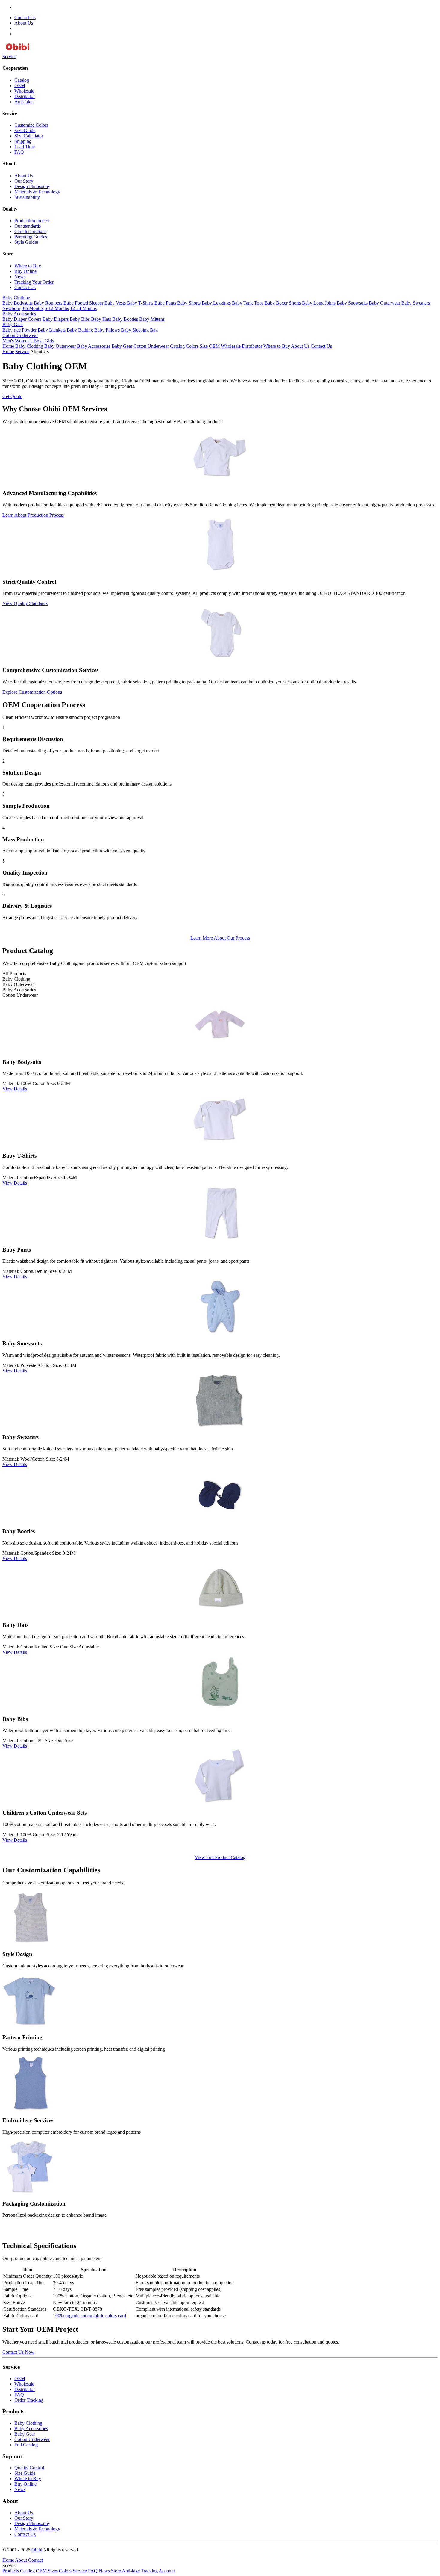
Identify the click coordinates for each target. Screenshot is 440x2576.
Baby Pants (165, 303)
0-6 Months (32, 308)
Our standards (28, 226)
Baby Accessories (19, 314)
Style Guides (26, 242)
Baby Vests (115, 303)
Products (11, 2571)
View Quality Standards (25, 603)
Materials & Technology (37, 192)
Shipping (23, 141)
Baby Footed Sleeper (83, 303)
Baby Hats (101, 319)
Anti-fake (23, 102)
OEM (20, 86)
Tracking (149, 2571)
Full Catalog (26, 2445)
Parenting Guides (31, 237)
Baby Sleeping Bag (139, 330)
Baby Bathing (80, 330)
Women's (24, 341)
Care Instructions (30, 231)
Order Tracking (29, 2400)
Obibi (37, 2550)
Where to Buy (28, 266)
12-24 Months (83, 308)
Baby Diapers (56, 319)
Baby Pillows (107, 330)
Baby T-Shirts (140, 303)
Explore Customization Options (32, 692)
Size (204, 346)
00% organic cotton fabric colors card (91, 2316)
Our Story (24, 181)
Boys (38, 341)
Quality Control (29, 2468)
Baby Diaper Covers (22, 319)
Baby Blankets (52, 330)
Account (167, 2571)
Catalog (22, 80)
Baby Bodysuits (18, 303)
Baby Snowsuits (352, 303)
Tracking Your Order (34, 282)
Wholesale (24, 91)
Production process (32, 221)
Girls (49, 341)
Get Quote (12, 396)
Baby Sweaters (416, 303)
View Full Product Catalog (220, 1857)
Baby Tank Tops (248, 303)
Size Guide (25, 130)
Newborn (11, 308)
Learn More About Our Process (220, 938)
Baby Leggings (216, 303)
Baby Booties (125, 319)
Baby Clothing (16, 298)
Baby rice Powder (19, 330)
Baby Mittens (152, 319)
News (20, 277)
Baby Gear (13, 325)
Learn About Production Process (33, 515)
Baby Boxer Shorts (283, 303)
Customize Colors (31, 125)
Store (116, 2571)
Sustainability (27, 197)
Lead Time (25, 147)
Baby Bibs (80, 319)
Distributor (25, 96)
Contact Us (25, 18)
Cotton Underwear (20, 335)
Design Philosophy (32, 186)
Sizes (53, 2571)
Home (8, 346)
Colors (192, 346)
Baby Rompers (48, 303)
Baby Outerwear (384, 303)
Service (9, 56)
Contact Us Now (18, 2352)
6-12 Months (57, 308)
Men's (8, 341)
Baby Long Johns (319, 303)
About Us (24, 23)
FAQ (19, 152)
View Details (15, 1089)
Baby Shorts (189, 303)
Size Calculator (29, 136)
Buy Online (25, 271)
